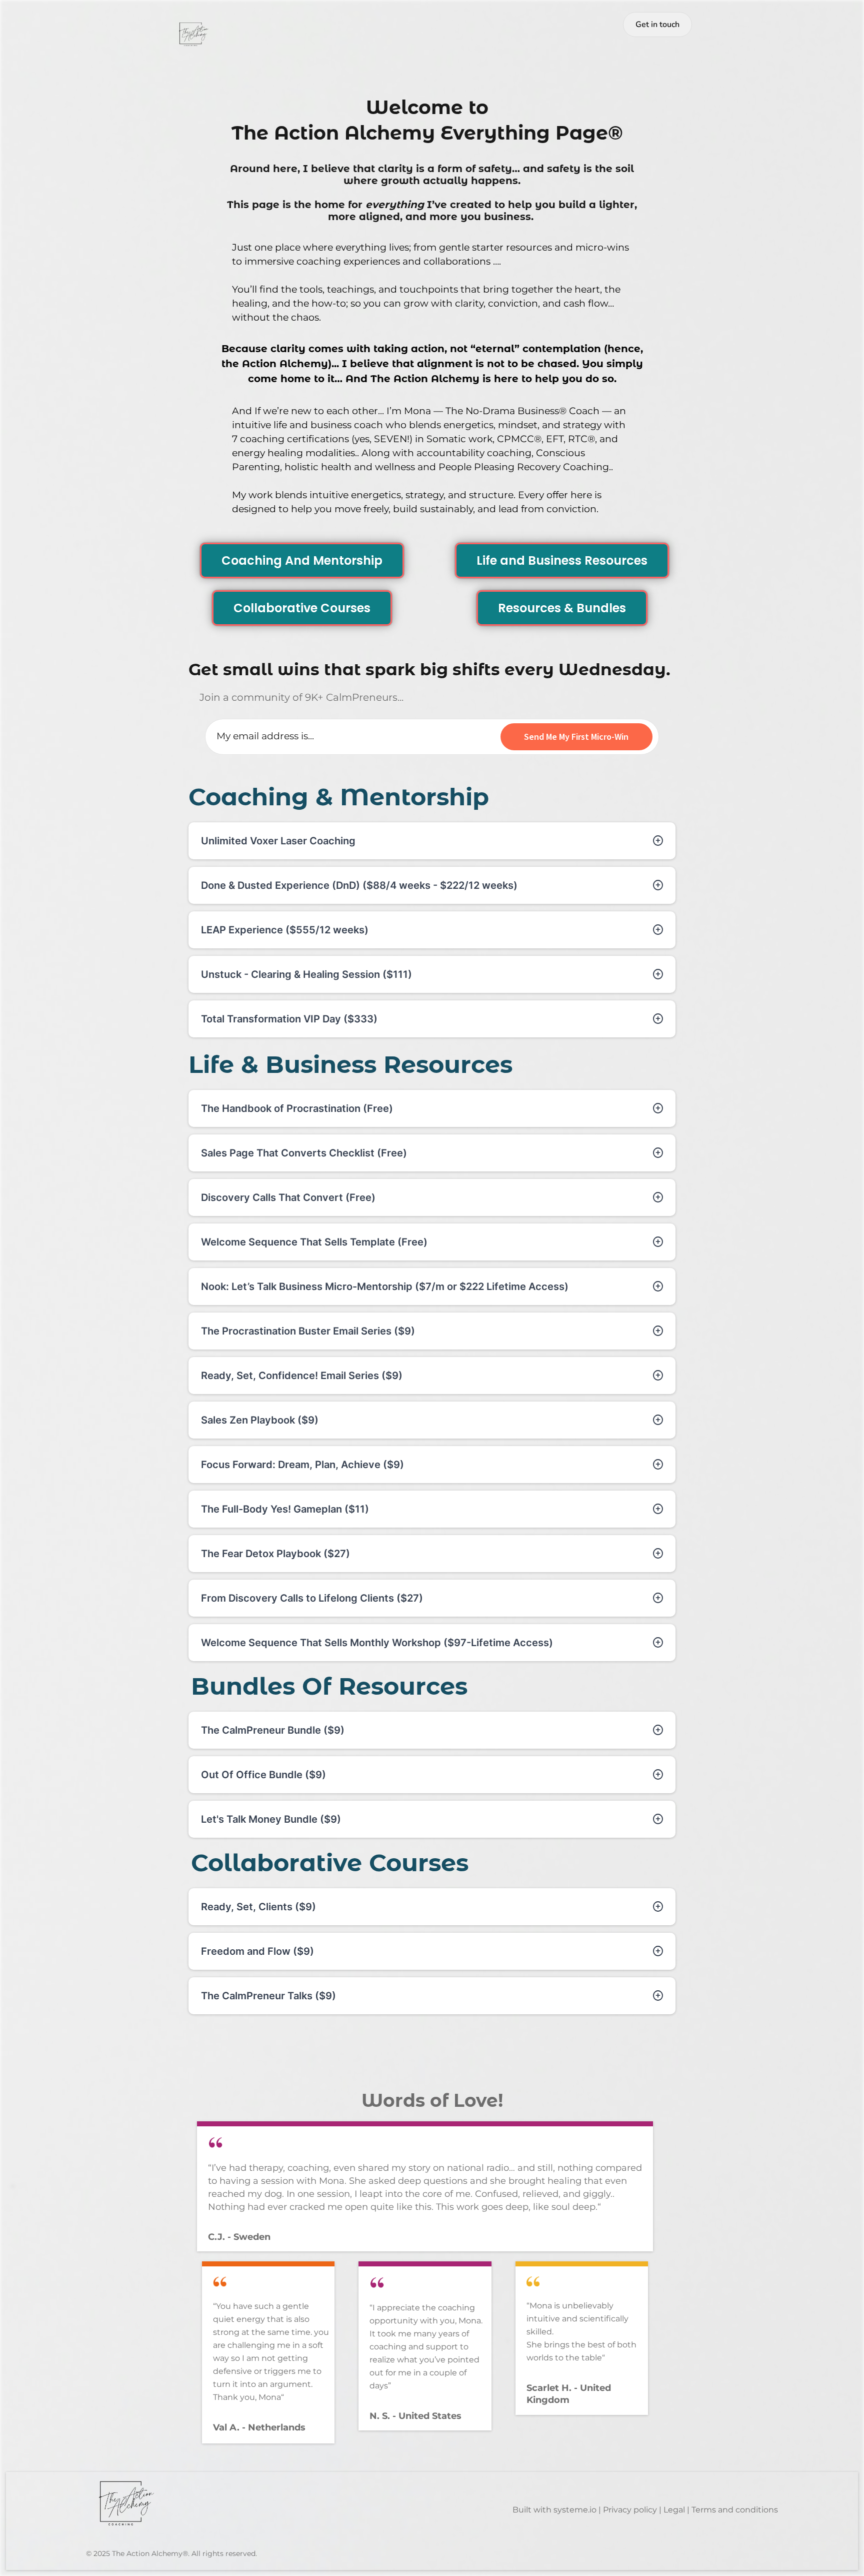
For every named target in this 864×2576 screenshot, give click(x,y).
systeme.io (575, 2510)
